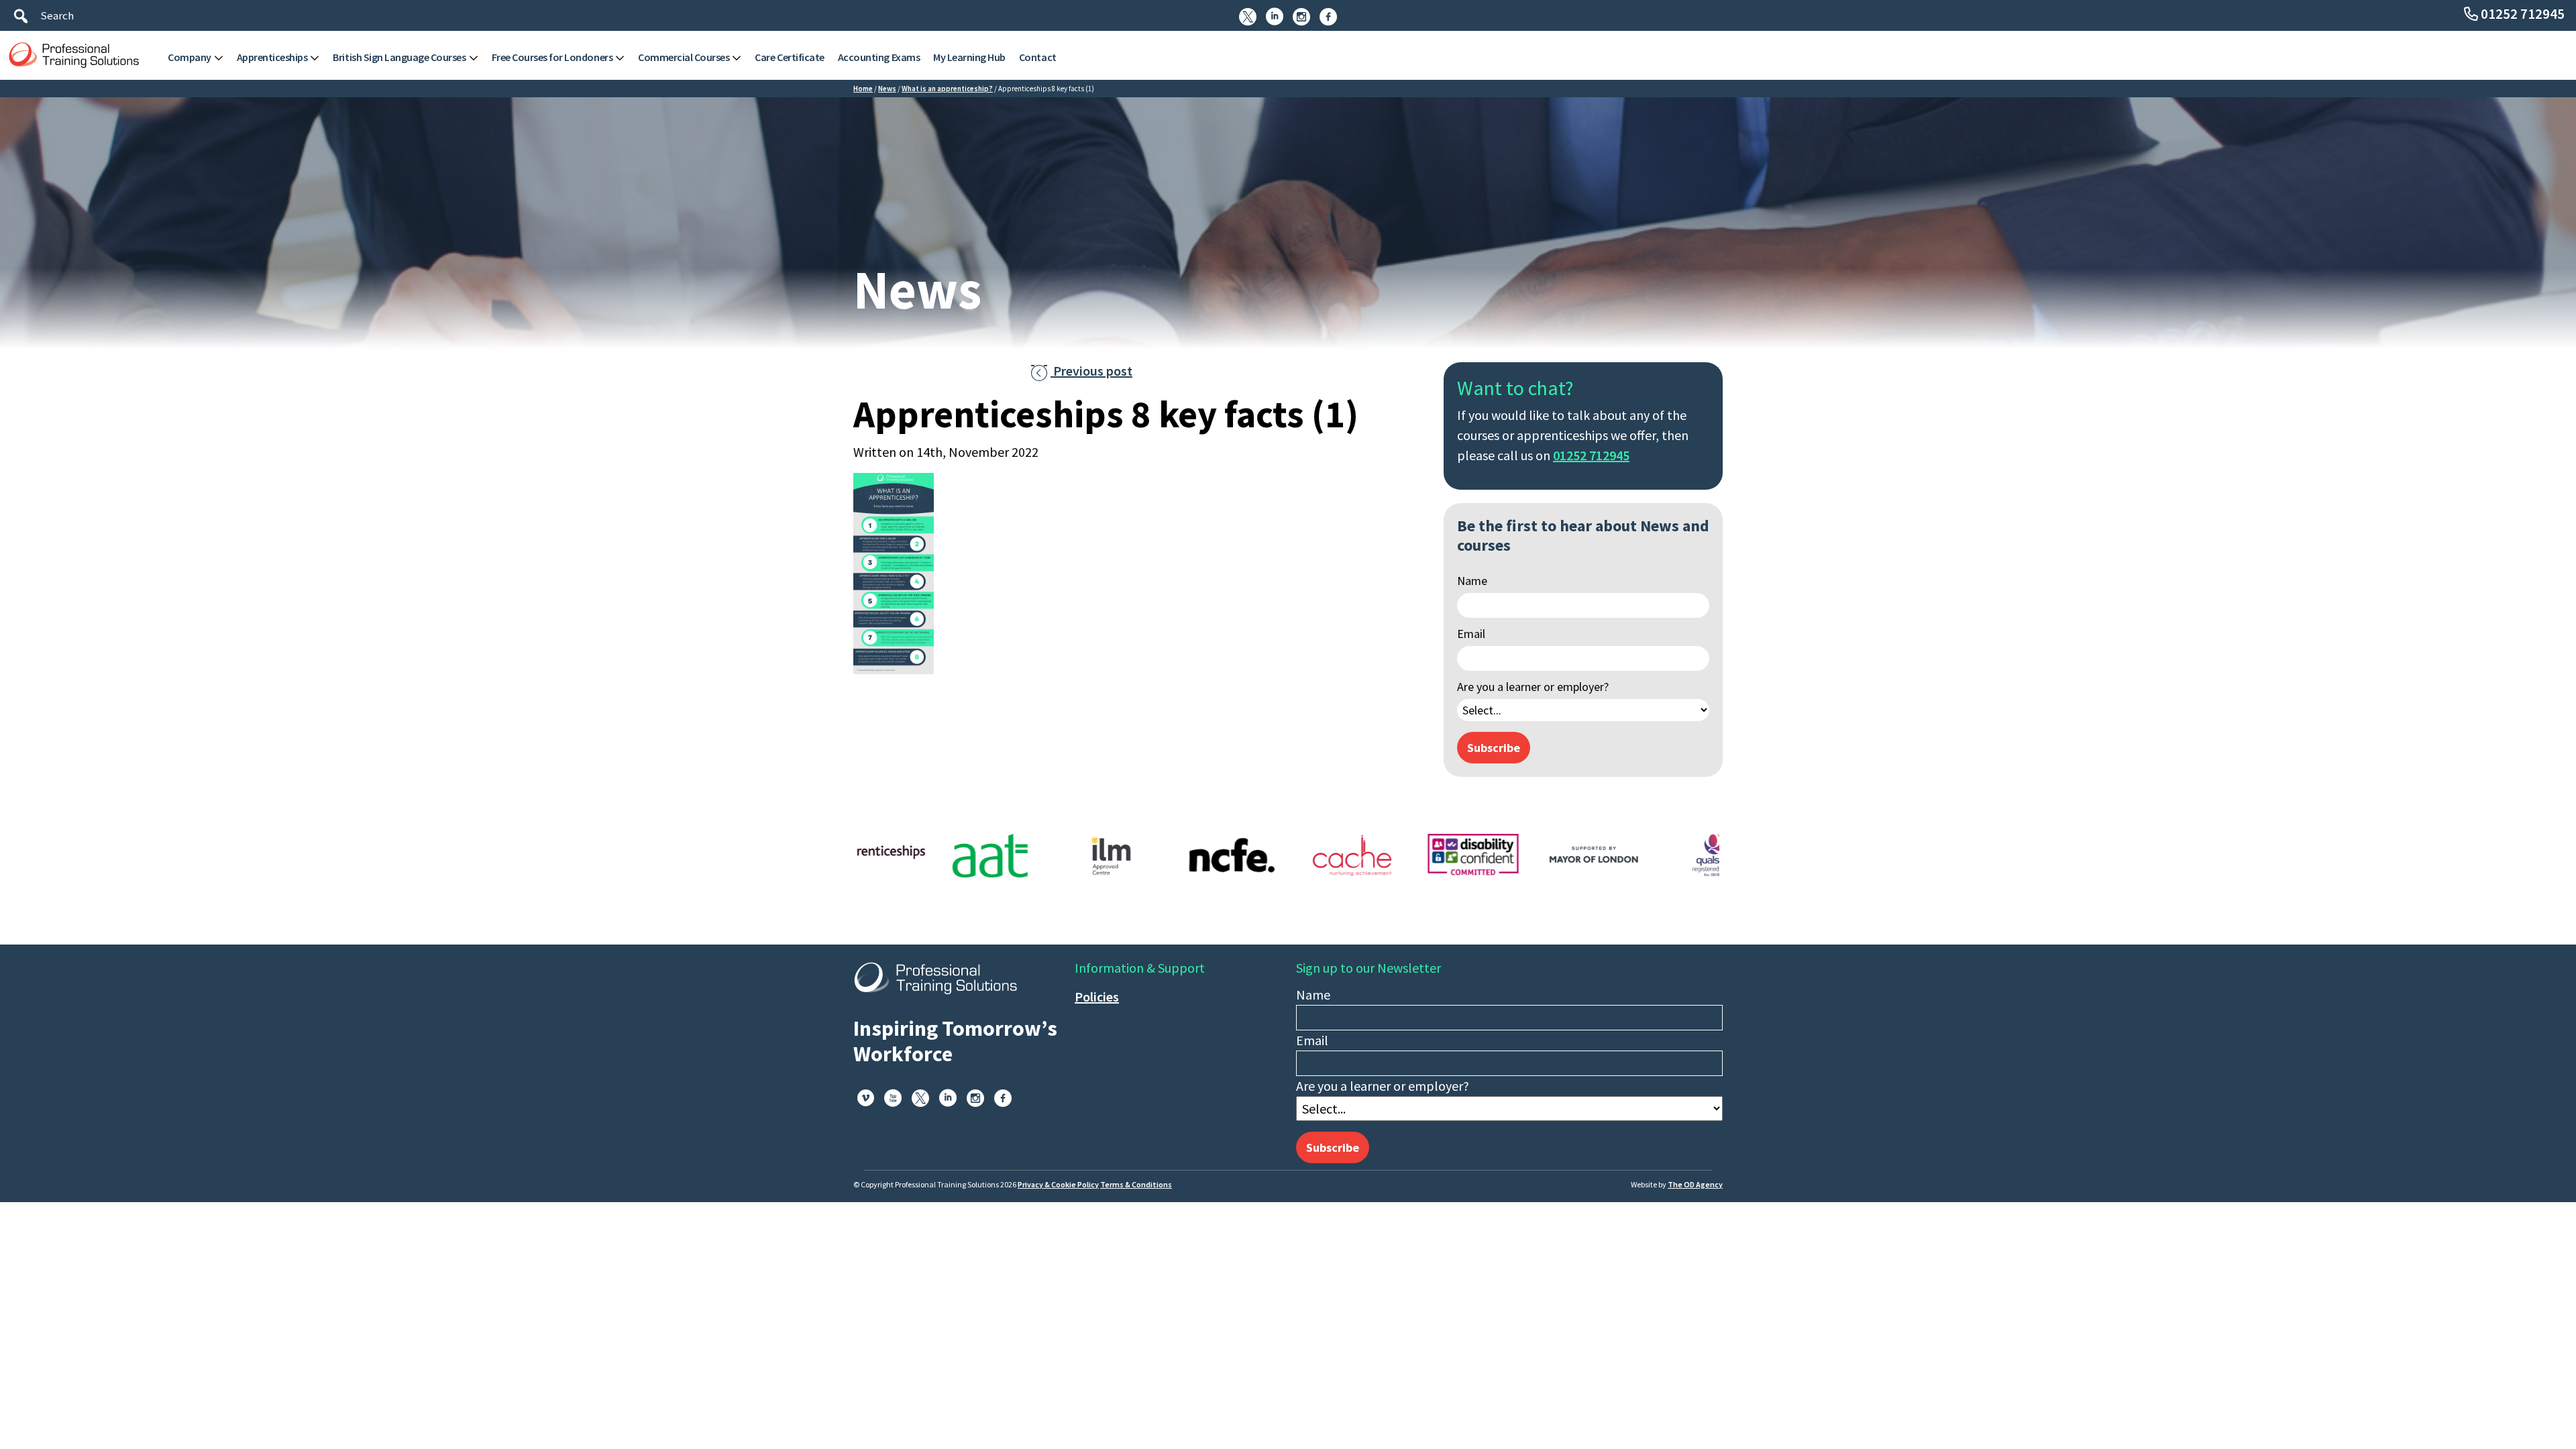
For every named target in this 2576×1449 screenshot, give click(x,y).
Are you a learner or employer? (1533, 687)
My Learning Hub (969, 57)
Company (190, 57)
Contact (1038, 57)
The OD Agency (1695, 1184)
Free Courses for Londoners (552, 57)
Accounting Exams (879, 57)
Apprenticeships (272, 57)
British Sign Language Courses (399, 57)
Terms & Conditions (1136, 1184)
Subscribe (1494, 748)
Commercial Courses (684, 57)
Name (1472, 581)
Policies (1097, 997)
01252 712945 (2523, 14)
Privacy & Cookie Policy (1058, 1184)
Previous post (1082, 371)
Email (1471, 634)
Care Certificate (789, 57)
